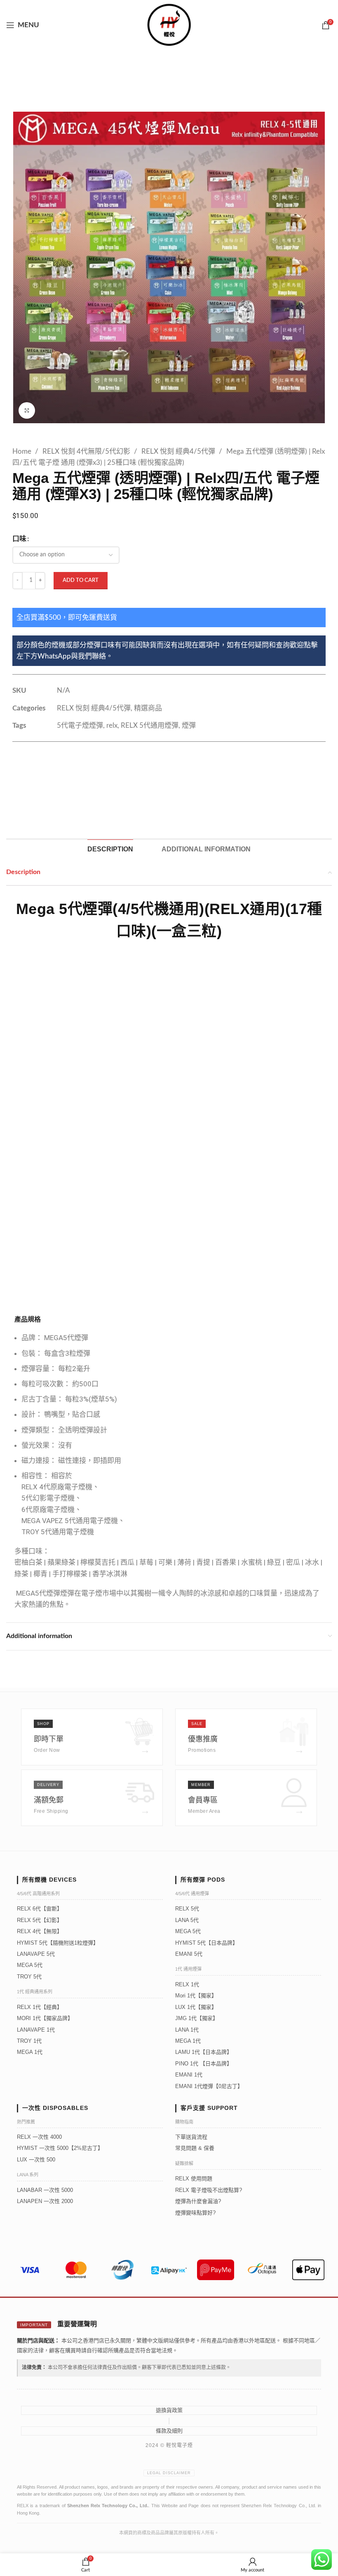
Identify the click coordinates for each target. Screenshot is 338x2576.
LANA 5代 (187, 1920)
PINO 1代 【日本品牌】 (204, 2064)
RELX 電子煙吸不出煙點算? (209, 2190)
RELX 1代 (187, 1984)
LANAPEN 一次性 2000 (45, 2201)
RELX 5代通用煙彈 (150, 725)
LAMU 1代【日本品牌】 (204, 2052)
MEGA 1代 (30, 2052)
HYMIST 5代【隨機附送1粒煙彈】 (58, 1943)
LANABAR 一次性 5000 (45, 2190)
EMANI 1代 (189, 2075)
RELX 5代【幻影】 (40, 1920)
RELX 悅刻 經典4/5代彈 (179, 451)
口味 (19, 539)
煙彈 (189, 725)
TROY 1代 (29, 2041)
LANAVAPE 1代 (36, 2030)
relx (112, 725)
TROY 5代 (29, 1977)
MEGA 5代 (30, 1965)
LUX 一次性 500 (36, 2160)
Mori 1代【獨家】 (196, 1996)
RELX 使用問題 (194, 2179)
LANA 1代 (187, 2030)
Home (23, 451)
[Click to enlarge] (27, 410)
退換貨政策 (169, 2410)
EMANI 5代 (189, 1954)
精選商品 (148, 708)
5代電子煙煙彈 (80, 725)
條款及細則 (169, 2431)
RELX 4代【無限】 (40, 1931)
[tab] (110, 849)
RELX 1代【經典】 (40, 2007)
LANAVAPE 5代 (36, 1954)
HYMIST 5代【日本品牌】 (207, 1943)
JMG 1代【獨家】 (197, 2018)
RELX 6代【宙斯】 (40, 1909)
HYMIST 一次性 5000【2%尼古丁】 (60, 2148)
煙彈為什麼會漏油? (198, 2201)
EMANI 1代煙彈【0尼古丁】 (209, 2086)
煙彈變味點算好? (195, 2213)
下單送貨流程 (191, 2137)
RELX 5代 (187, 1909)
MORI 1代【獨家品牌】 (45, 2018)
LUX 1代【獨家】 (196, 2007)
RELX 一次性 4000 (39, 2137)
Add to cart (81, 580)
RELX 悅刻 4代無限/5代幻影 (87, 451)
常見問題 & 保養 (195, 2148)
